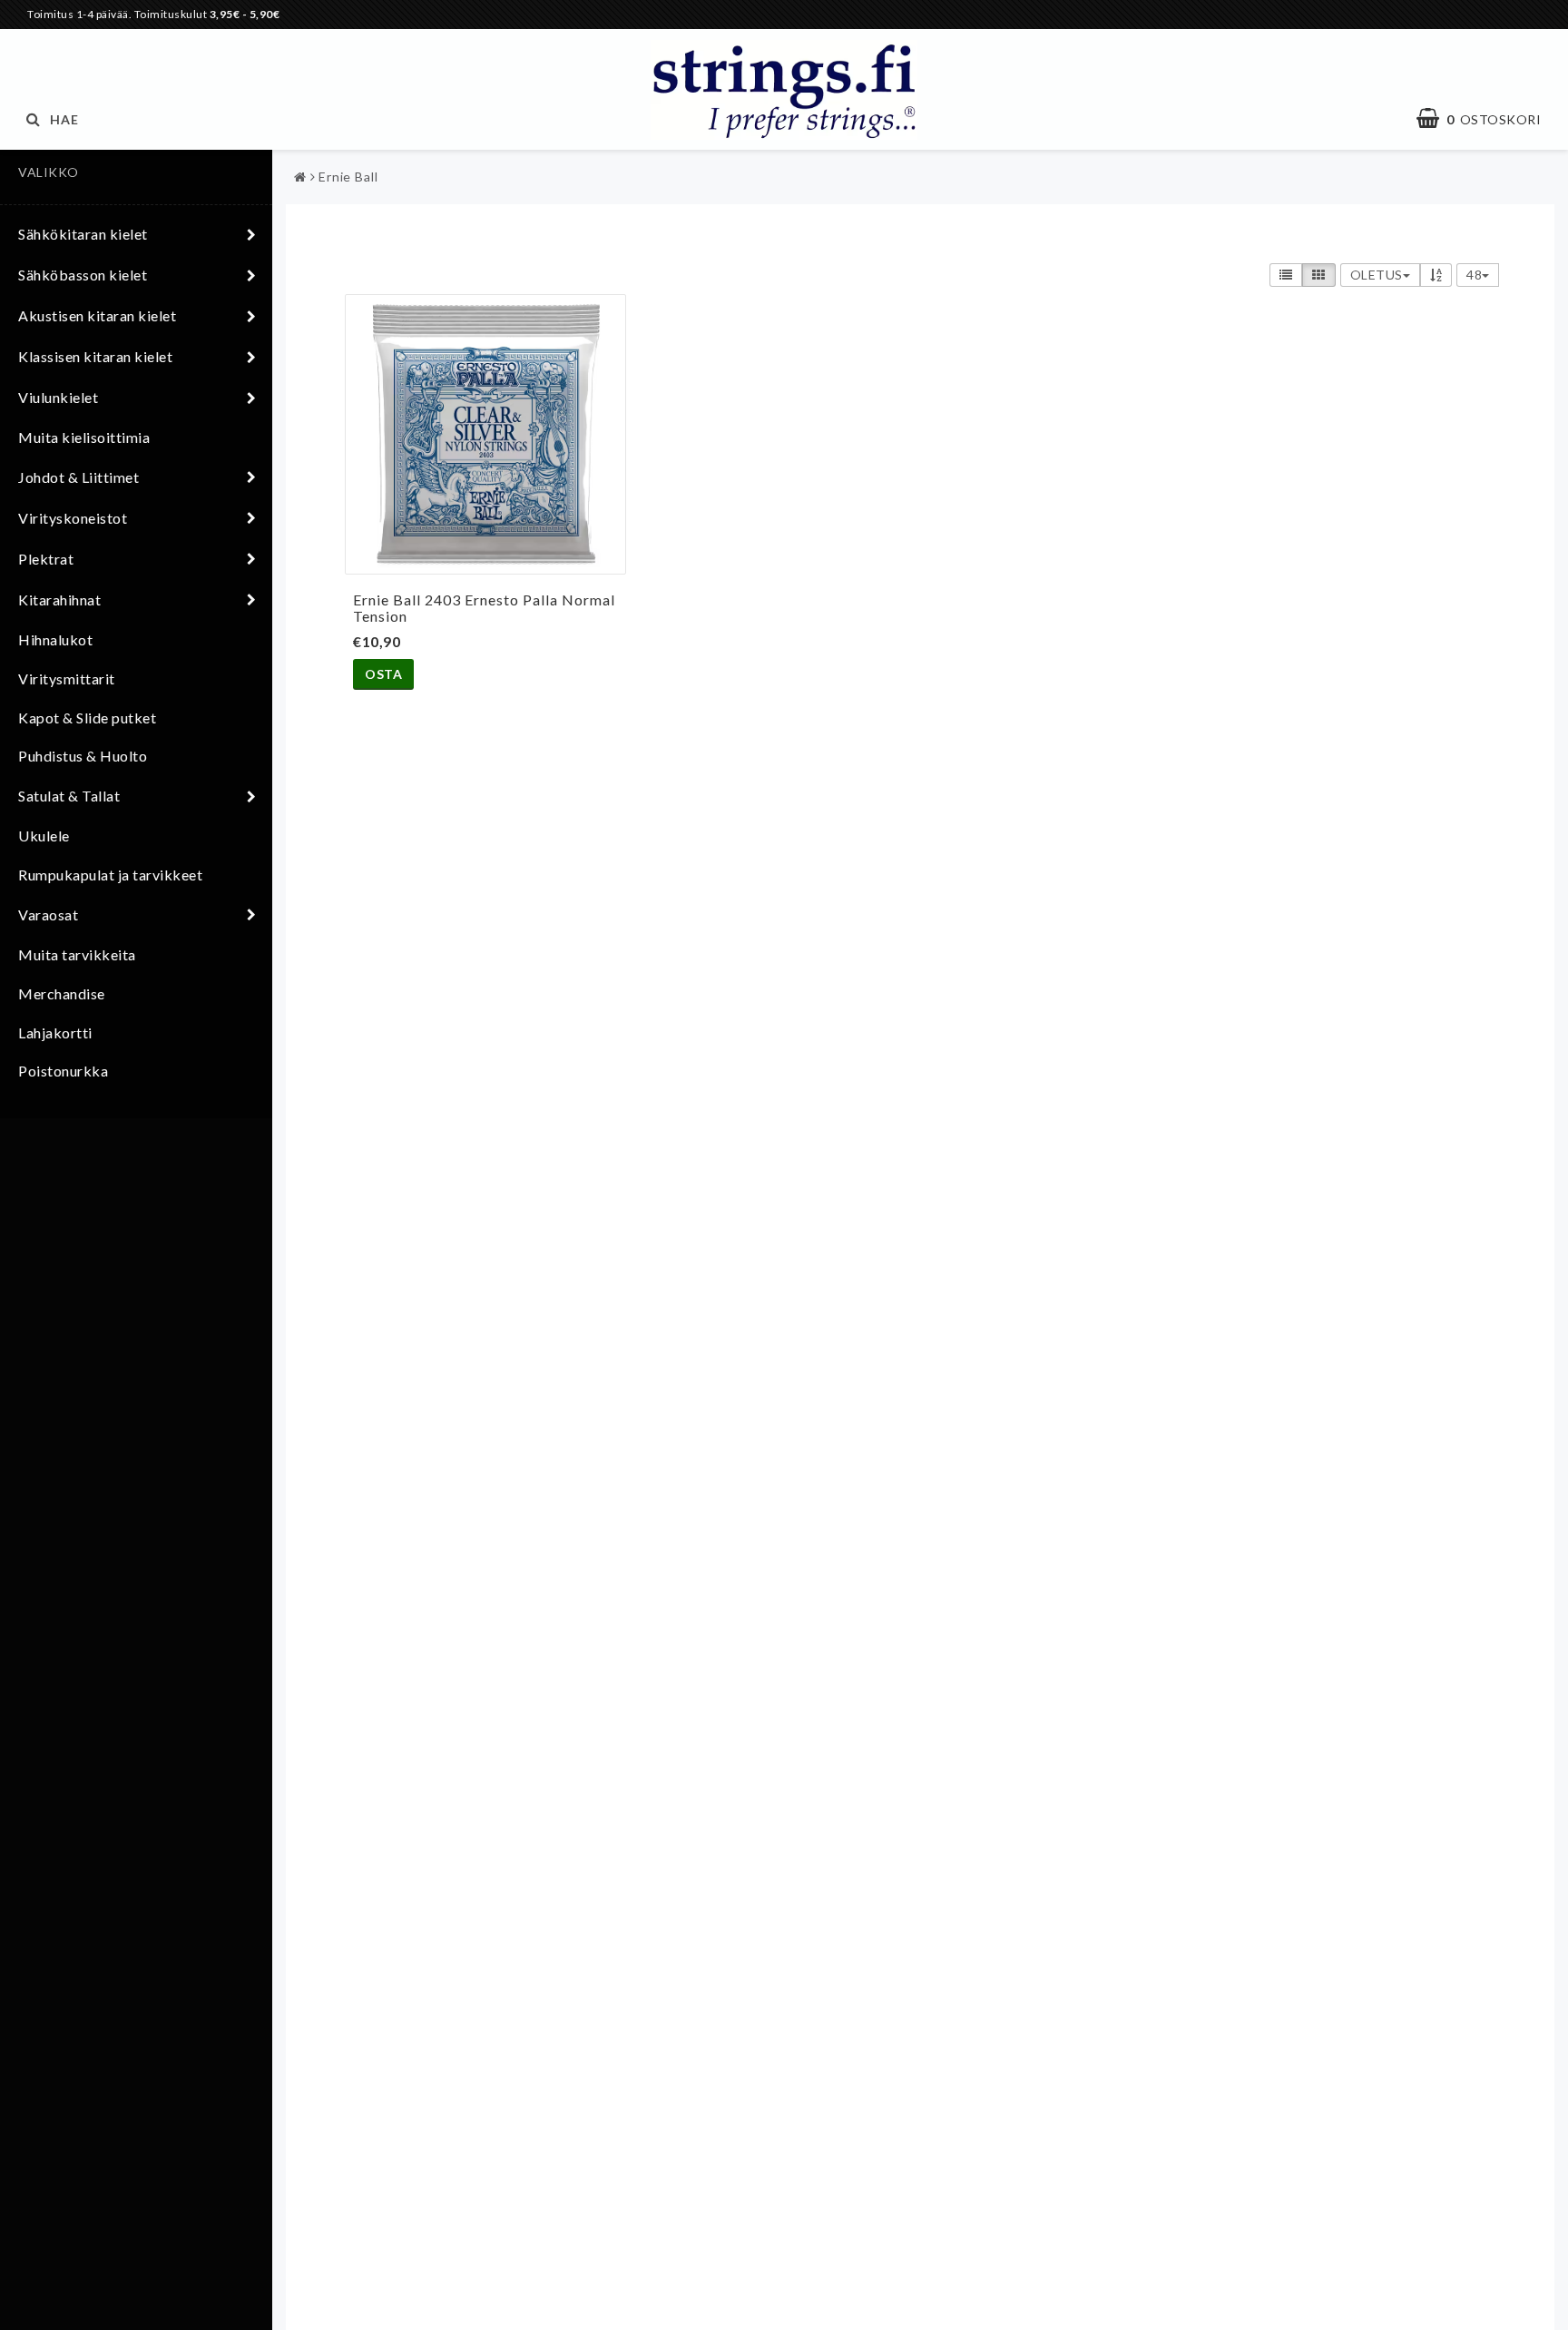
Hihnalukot (55, 639)
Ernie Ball (348, 177)
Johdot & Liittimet (78, 477)
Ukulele (44, 836)
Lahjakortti (55, 1032)
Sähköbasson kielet (83, 275)
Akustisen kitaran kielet (97, 315)
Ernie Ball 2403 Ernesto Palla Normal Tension (484, 608)
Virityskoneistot (73, 518)
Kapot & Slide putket (87, 718)
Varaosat (48, 914)
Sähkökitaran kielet (83, 234)
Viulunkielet (58, 397)
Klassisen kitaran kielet (95, 356)
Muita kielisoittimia (84, 437)
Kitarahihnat (59, 600)
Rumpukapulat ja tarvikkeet (110, 875)
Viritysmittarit (67, 678)
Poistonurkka (63, 1071)
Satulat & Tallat (69, 796)
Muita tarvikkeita (77, 954)
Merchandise (62, 993)
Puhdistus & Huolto (83, 756)
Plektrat (46, 559)
